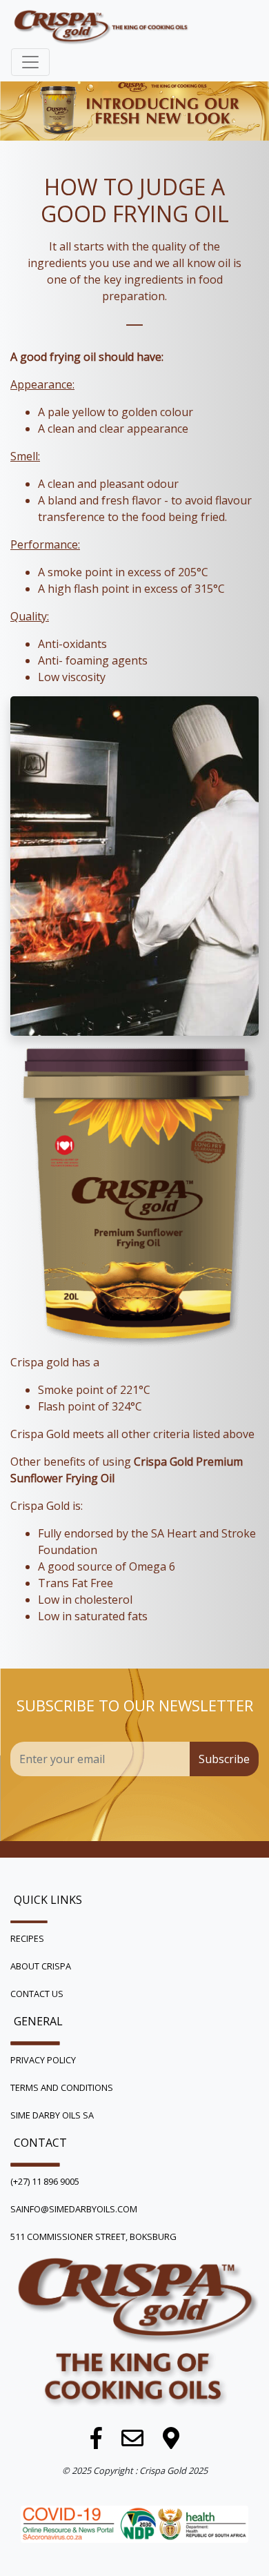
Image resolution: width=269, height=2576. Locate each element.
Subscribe (224, 1759)
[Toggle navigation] (30, 62)
